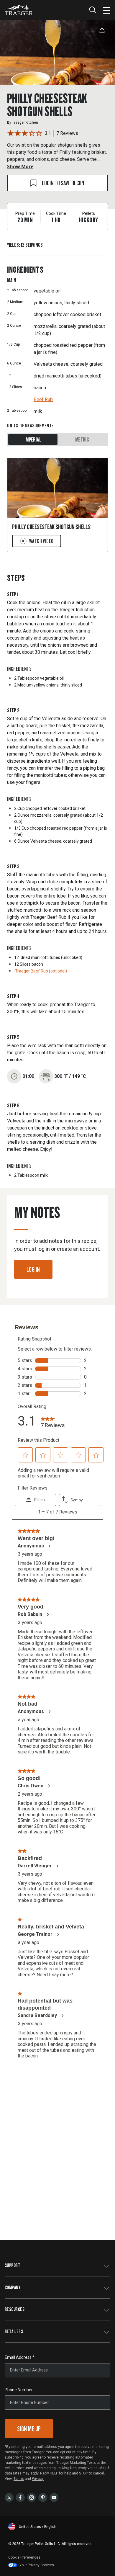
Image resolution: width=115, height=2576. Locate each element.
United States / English (38, 2527)
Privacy (38, 2479)
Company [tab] (13, 2287)
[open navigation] (107, 10)
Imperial (33, 439)
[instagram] (32, 2497)
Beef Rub (43, 399)
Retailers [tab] (14, 2331)
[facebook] (20, 2497)
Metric (82, 439)
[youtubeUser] (54, 2497)
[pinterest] (43, 2497)
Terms (19, 2479)
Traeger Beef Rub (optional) (41, 971)
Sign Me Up (29, 2429)
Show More (20, 166)
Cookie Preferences (24, 2557)
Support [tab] (13, 2265)
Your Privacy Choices (37, 2565)
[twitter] (9, 2497)
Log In (33, 1269)
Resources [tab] (15, 2309)
